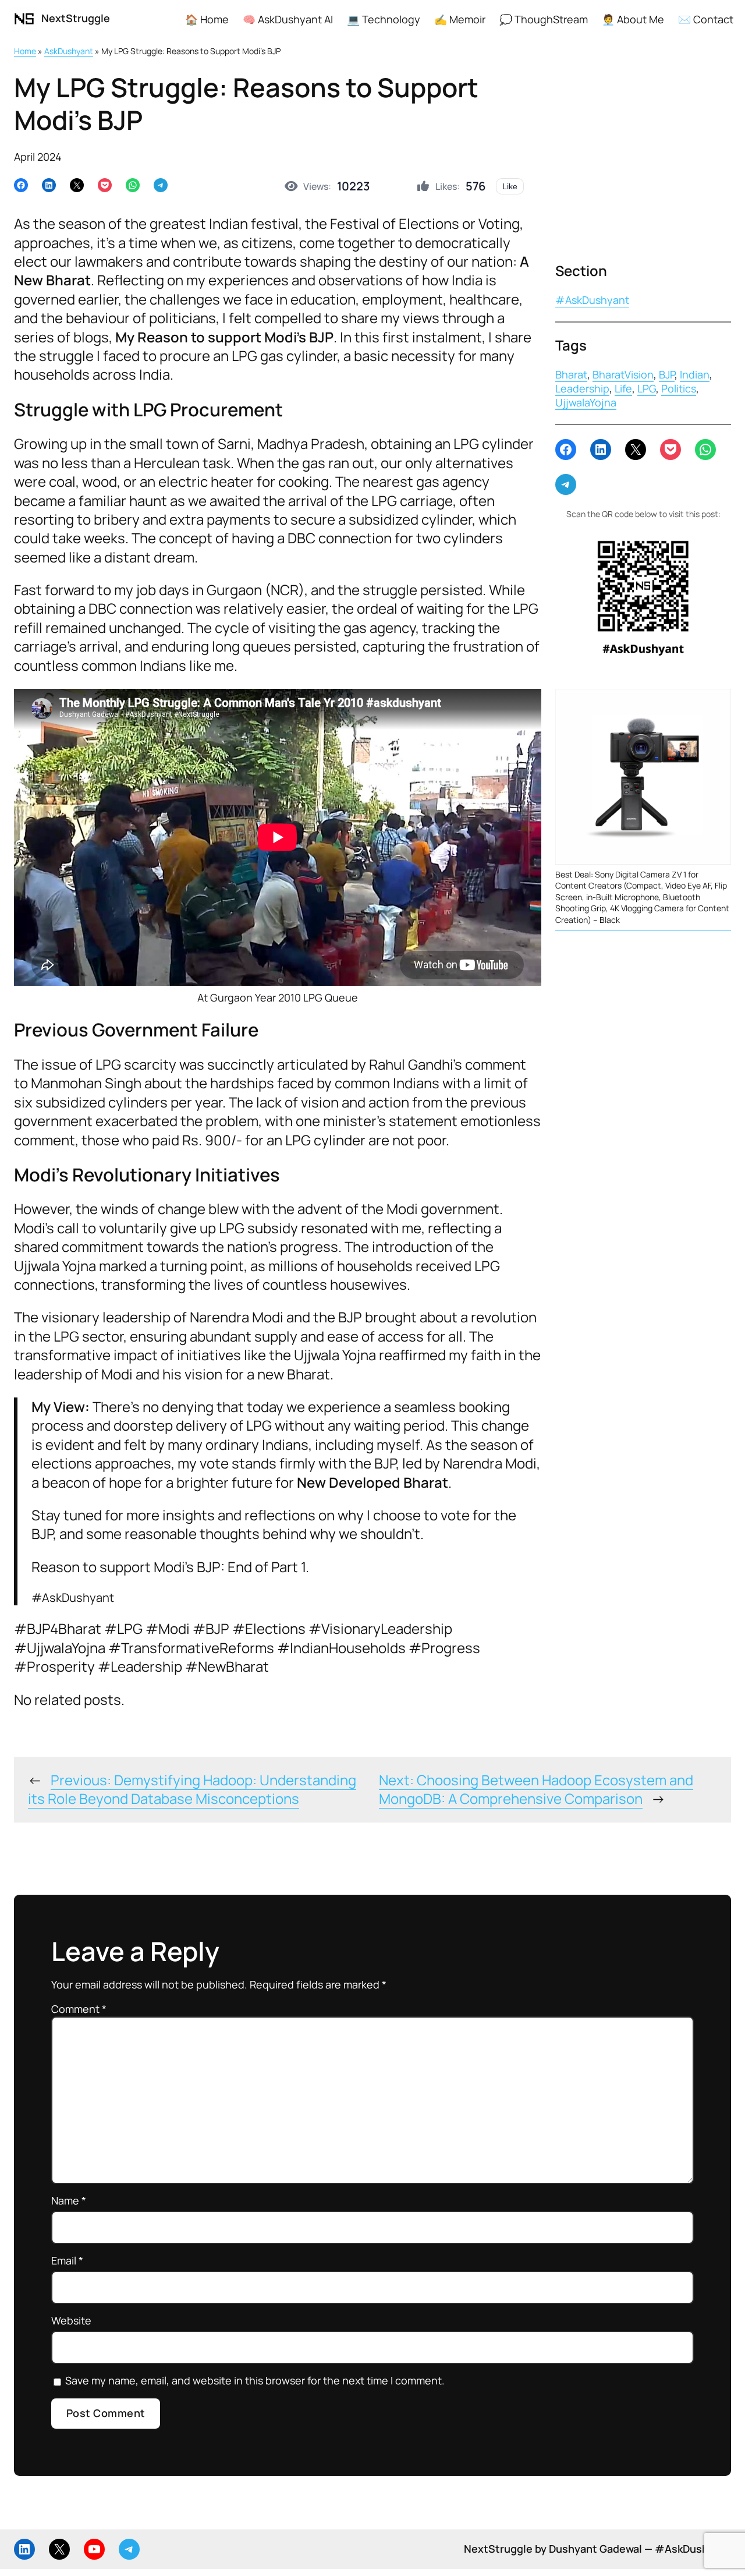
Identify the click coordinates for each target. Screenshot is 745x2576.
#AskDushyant (592, 300)
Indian (695, 374)
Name (69, 2201)
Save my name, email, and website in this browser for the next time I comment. (255, 2381)
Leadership (582, 388)
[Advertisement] (643, 157)
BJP (667, 374)
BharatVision (623, 374)
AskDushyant (69, 51)
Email (67, 2261)
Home (25, 51)
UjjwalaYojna (586, 402)
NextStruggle (76, 18)
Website (71, 2321)
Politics (679, 388)
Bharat (571, 374)
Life (623, 388)
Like (510, 186)
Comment (79, 2009)
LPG (647, 388)
